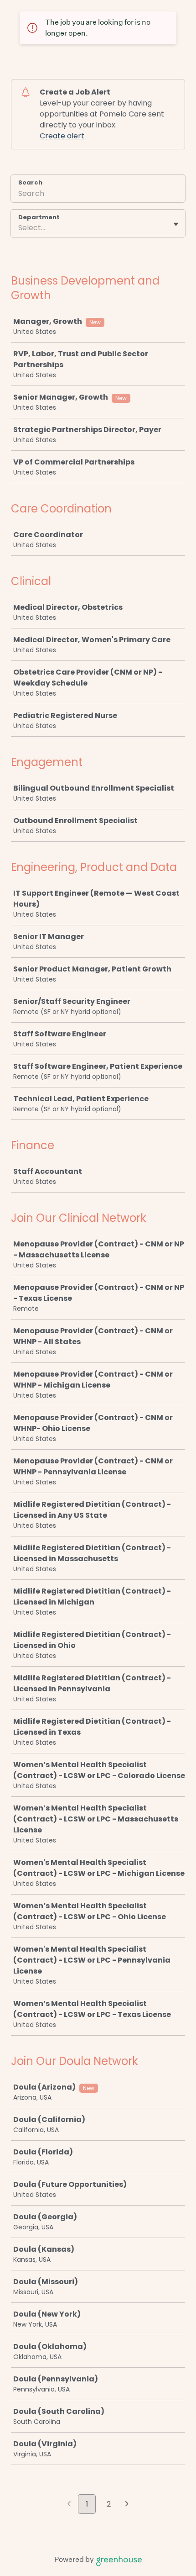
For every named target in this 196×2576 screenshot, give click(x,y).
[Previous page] (69, 2505)
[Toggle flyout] (176, 224)
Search (30, 182)
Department (39, 217)
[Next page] (127, 2505)
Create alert (62, 136)
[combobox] (19, 228)
